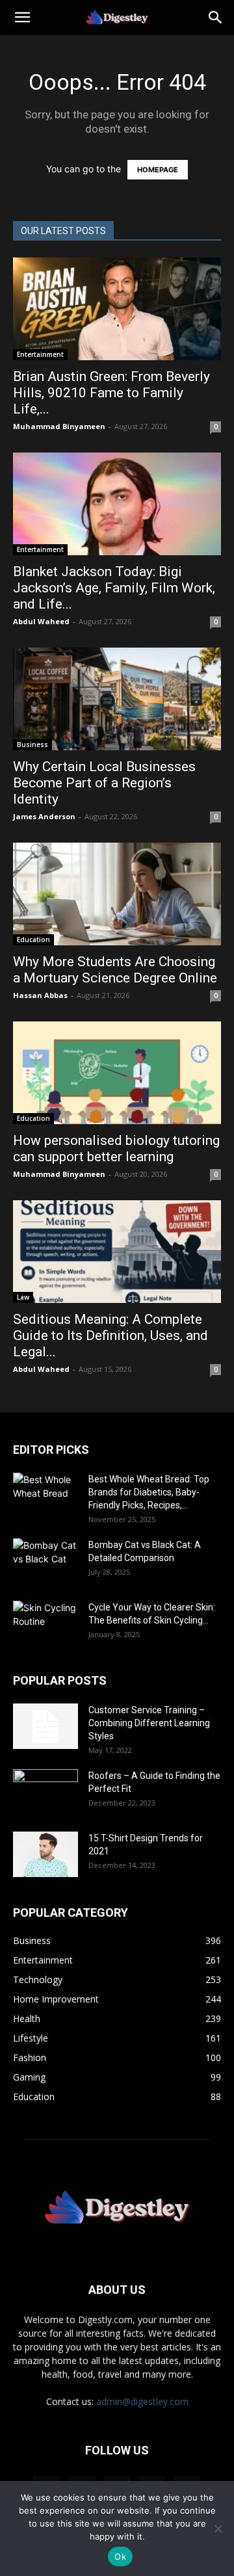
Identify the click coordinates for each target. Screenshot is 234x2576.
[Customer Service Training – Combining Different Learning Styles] (45, 1726)
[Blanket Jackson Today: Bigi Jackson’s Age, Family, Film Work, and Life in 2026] (117, 504)
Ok (120, 2556)
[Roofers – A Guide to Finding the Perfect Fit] (45, 1792)
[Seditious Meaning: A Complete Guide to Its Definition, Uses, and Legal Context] (117, 1252)
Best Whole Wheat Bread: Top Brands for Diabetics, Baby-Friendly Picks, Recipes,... (149, 1492)
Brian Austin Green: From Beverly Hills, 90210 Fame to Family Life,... (111, 393)
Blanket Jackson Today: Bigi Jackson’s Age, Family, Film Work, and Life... (114, 588)
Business (32, 744)
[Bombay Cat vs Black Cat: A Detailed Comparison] (45, 1561)
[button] (22, 18)
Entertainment (40, 354)
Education (33, 940)
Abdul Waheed (41, 621)
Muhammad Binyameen (59, 426)
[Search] (216, 18)
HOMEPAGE (158, 170)
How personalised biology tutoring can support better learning (116, 1149)
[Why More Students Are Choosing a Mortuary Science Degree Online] (117, 894)
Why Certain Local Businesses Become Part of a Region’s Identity (104, 783)
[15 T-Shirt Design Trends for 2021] (45, 1854)
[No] (218, 2529)
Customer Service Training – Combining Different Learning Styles (149, 1723)
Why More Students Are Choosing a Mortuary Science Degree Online (117, 970)
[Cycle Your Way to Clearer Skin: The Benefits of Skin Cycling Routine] (45, 1623)
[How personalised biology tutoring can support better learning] (117, 1073)
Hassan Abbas (40, 995)
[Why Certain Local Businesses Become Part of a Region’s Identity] (117, 699)
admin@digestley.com (142, 2401)
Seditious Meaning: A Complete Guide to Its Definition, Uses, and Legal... (110, 1335)
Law (23, 1297)
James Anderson (44, 816)
